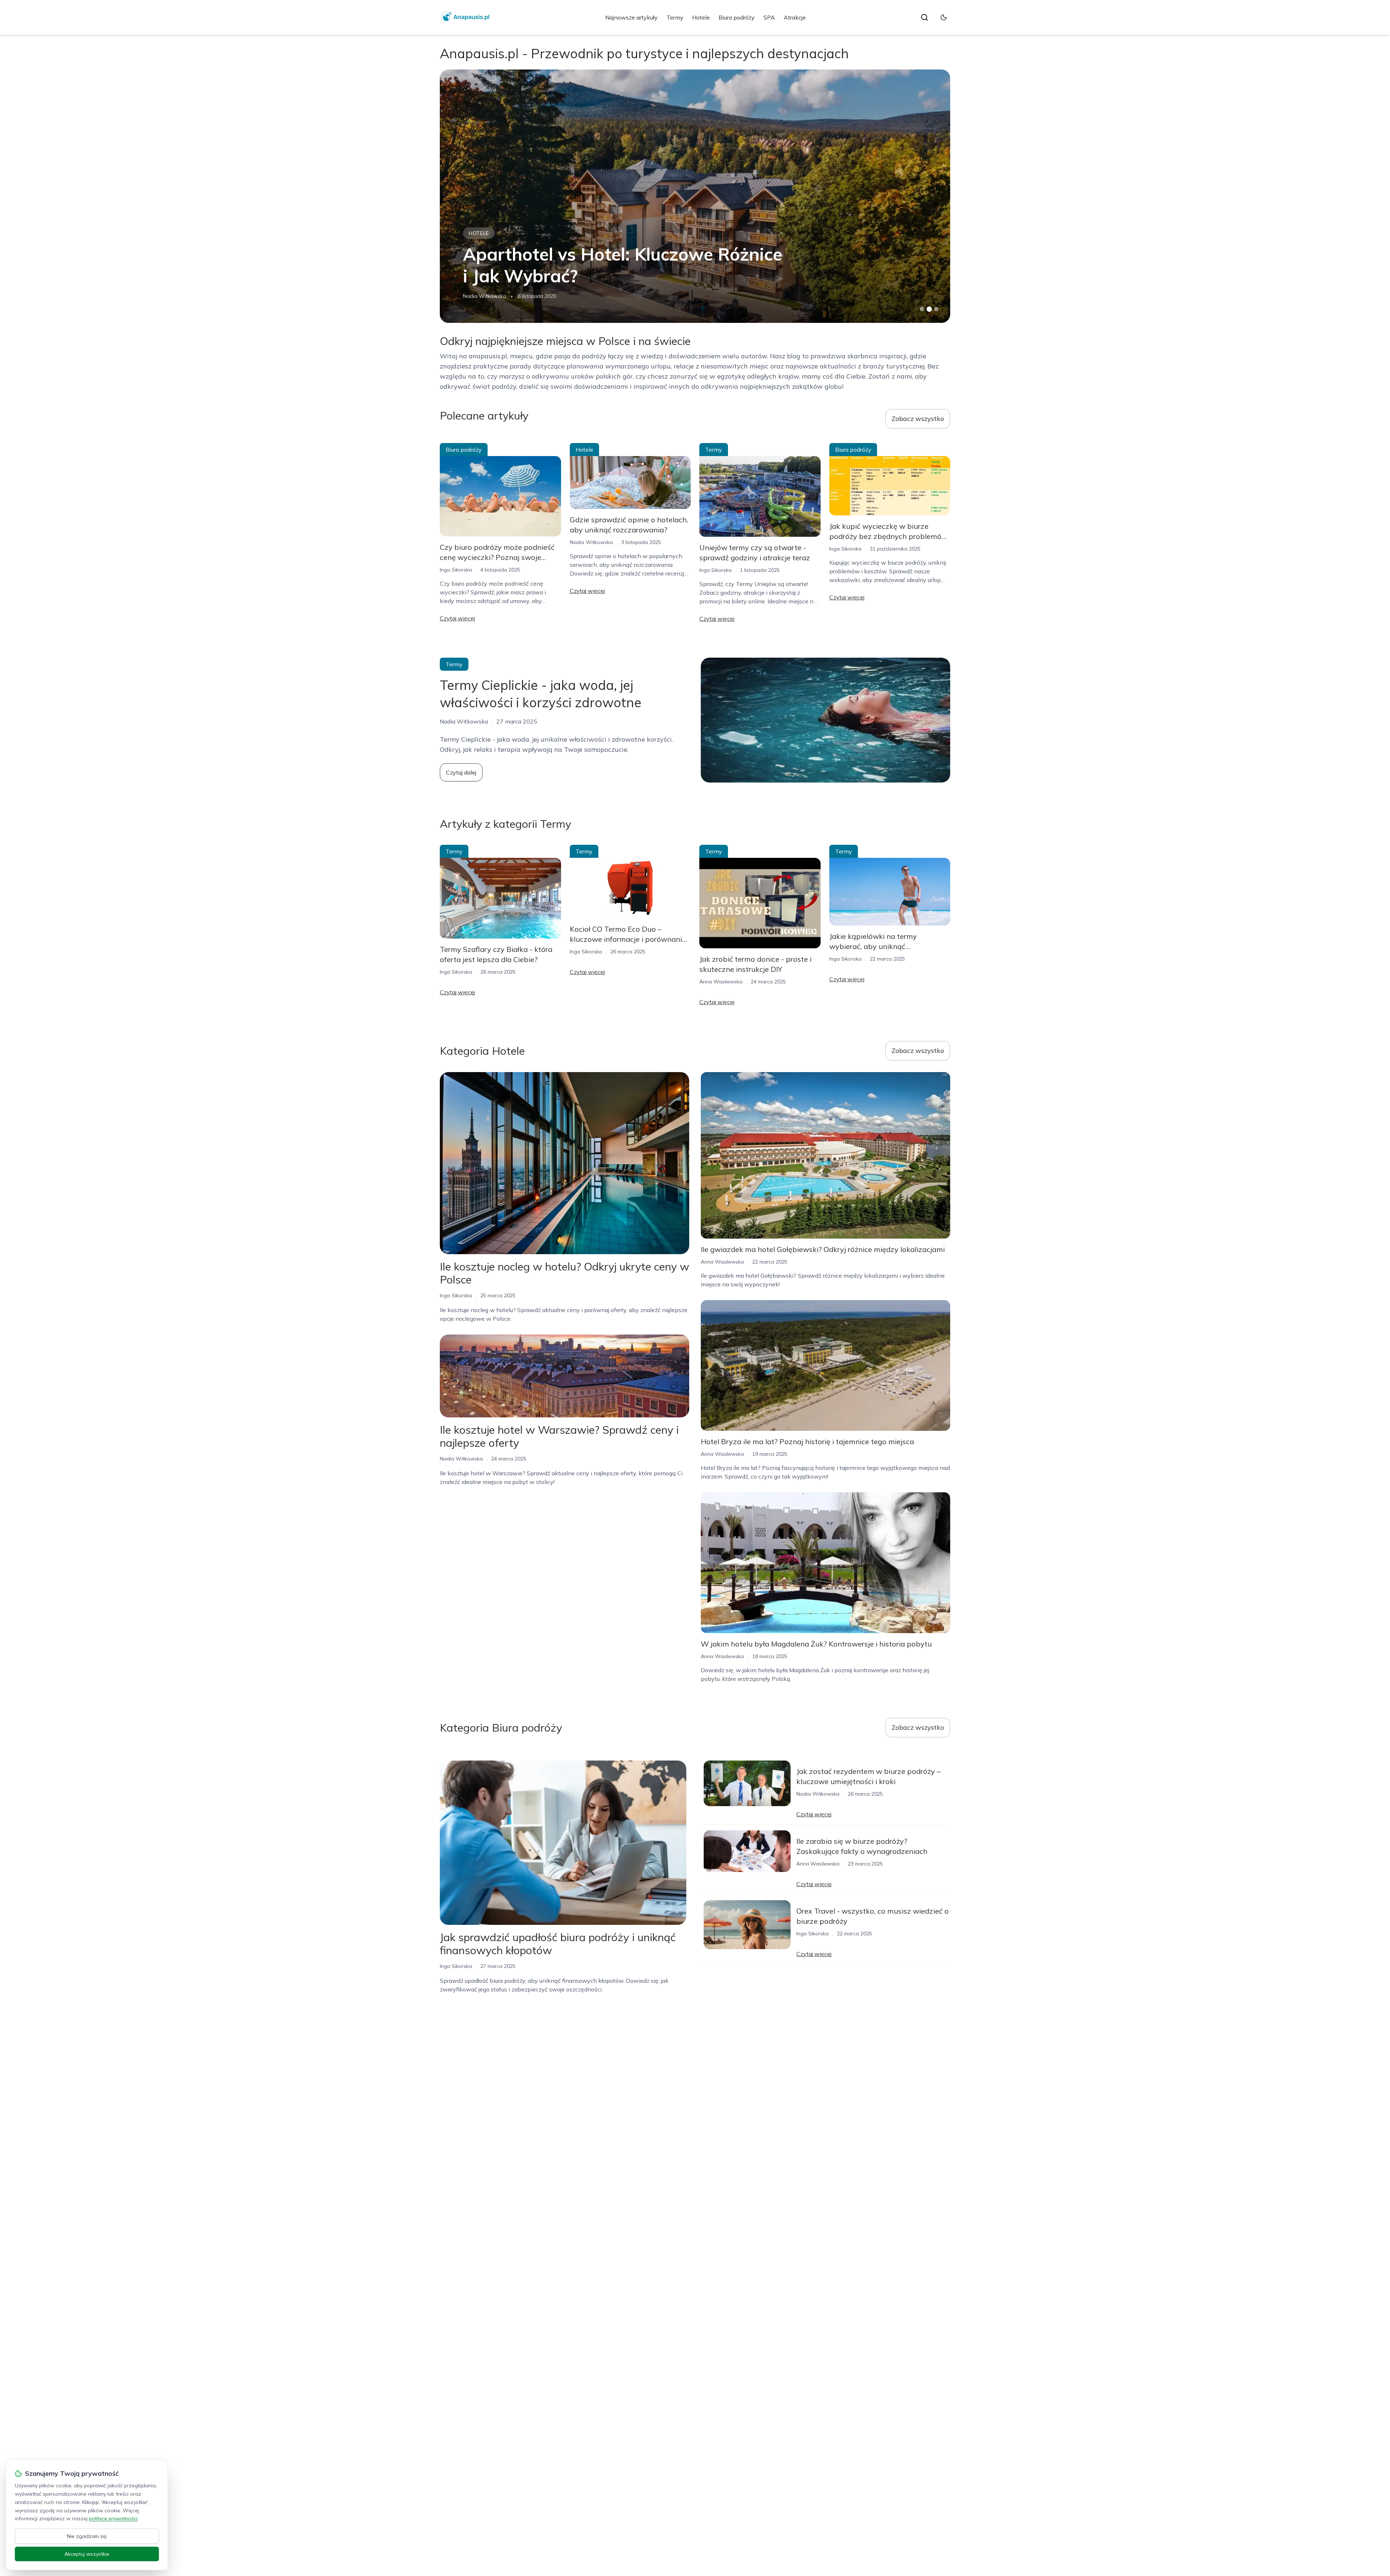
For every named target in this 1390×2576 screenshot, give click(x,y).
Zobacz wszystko (918, 419)
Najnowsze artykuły (631, 17)
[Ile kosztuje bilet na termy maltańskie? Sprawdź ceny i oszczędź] (695, 196)
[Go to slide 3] (937, 309)
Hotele (701, 17)
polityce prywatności (113, 2518)
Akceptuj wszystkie (87, 2554)
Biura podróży (737, 17)
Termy (675, 17)
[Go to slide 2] (929, 309)
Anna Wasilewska (485, 296)
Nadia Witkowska (591, 542)
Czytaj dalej (461, 772)
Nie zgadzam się (87, 2536)
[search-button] (924, 17)
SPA (769, 17)
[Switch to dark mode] (944, 17)
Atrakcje (795, 17)
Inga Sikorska (456, 570)
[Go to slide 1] (922, 309)
